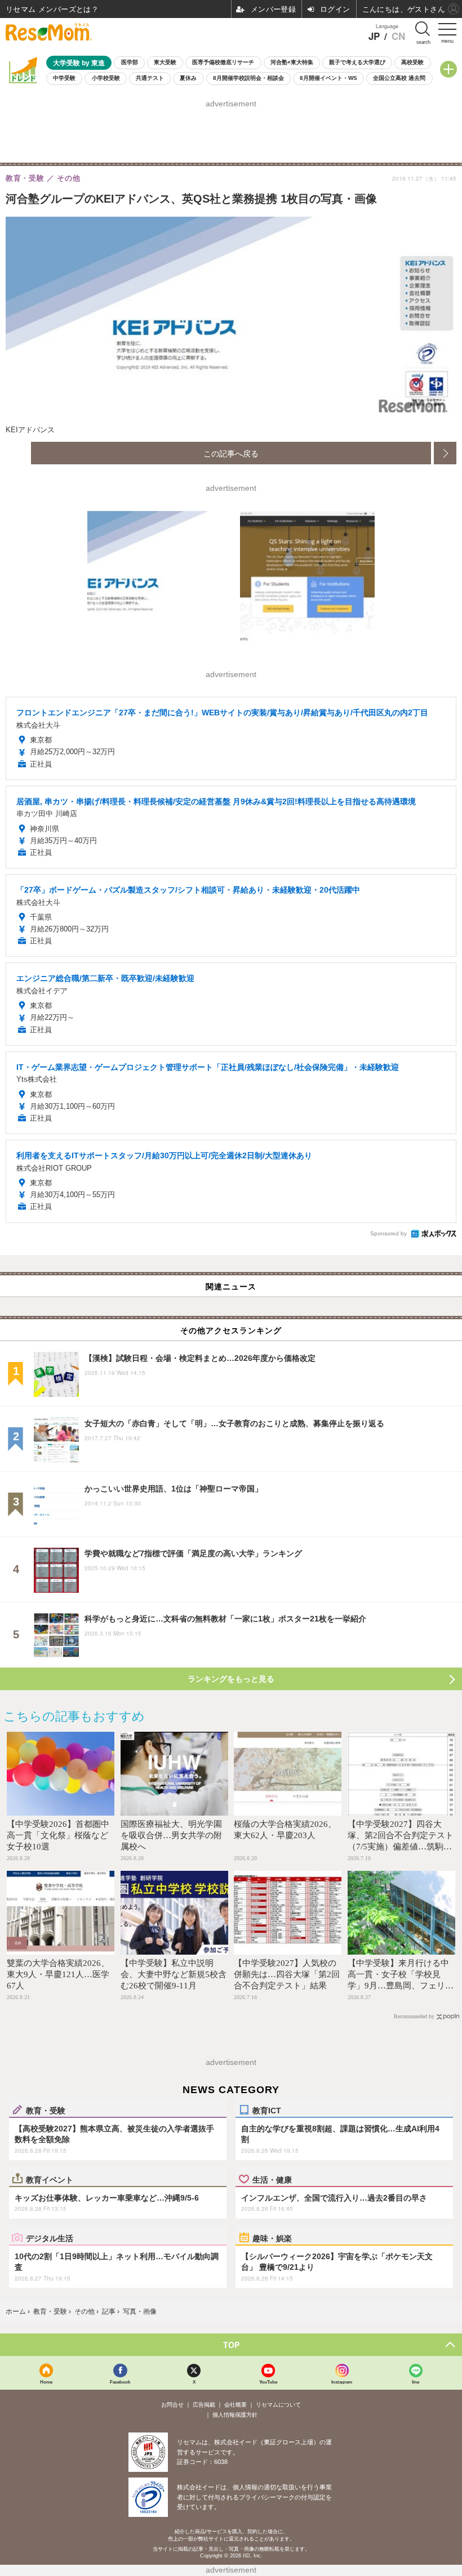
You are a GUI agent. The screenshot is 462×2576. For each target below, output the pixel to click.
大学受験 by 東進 (79, 63)
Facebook (120, 2382)
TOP (231, 2345)
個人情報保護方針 (235, 2415)
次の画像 (445, 453)
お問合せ (172, 2405)
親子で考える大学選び (357, 62)
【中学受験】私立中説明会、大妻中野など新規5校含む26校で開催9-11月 (174, 1974)
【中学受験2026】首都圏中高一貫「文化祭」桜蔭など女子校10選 (58, 1835)
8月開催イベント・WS (328, 78)
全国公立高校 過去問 (399, 78)
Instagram (342, 2382)
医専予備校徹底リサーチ (223, 62)
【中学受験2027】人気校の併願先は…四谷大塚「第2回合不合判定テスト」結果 (287, 1974)
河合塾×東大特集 (292, 62)
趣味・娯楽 (272, 2238)
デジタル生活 (50, 2238)
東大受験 (165, 62)
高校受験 (412, 62)
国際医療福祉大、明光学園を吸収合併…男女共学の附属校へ (171, 1835)
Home (46, 2382)
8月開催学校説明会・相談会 (248, 78)
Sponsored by (388, 1233)
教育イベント (50, 2179)
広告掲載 (204, 2405)
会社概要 (236, 2405)
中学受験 (64, 78)
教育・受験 (46, 2110)
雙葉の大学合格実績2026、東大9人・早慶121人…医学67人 (58, 1974)
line (416, 2382)
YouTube (268, 2382)
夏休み (188, 78)
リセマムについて (278, 2405)
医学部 (130, 62)
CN (398, 36)
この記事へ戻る (231, 453)
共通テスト (150, 78)
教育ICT (267, 2110)
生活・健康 (272, 2179)
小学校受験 (106, 78)
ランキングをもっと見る (231, 1679)
